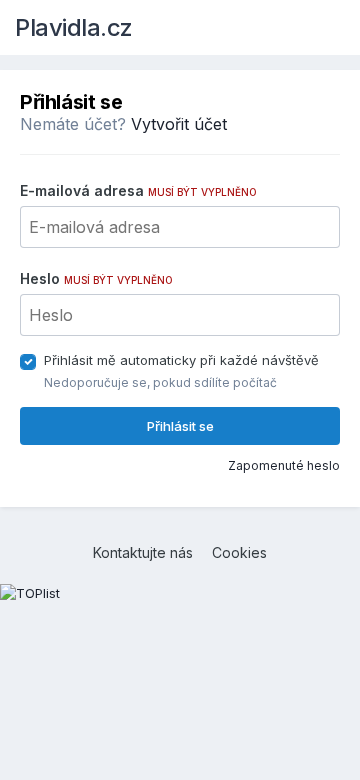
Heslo (96, 278)
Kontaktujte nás (143, 552)
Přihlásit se (180, 426)
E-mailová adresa (138, 190)
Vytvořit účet (179, 124)
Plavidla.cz (74, 27)
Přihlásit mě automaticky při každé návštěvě (181, 360)
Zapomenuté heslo (284, 465)
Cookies (239, 552)
